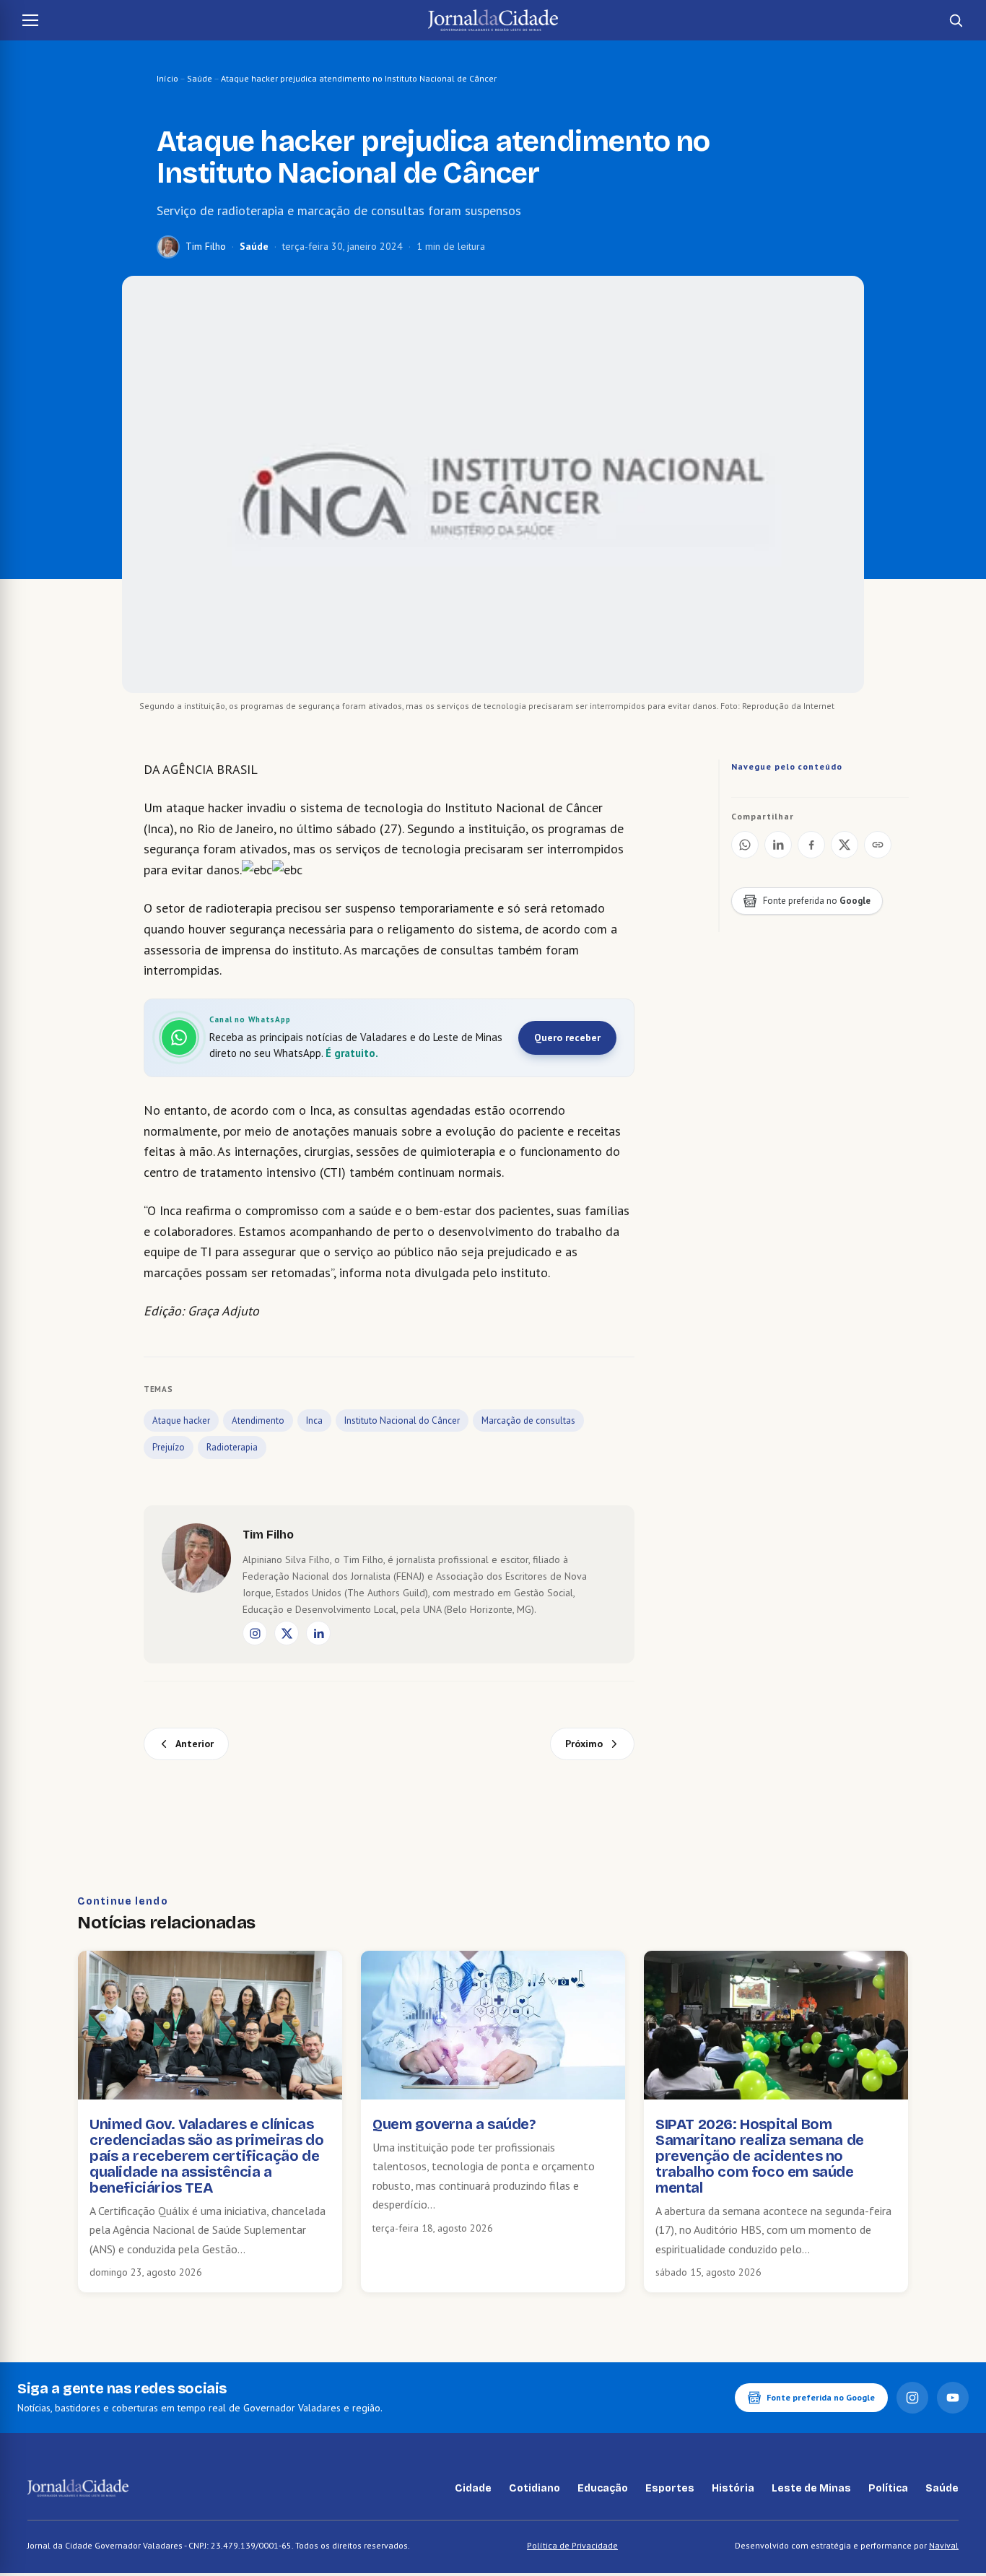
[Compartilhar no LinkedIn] (778, 845)
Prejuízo (169, 1447)
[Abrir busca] (956, 20)
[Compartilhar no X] (845, 845)
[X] (287, 1633)
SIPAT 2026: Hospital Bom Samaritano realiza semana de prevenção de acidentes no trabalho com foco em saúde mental (760, 2156)
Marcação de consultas (528, 1420)
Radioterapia (232, 1447)
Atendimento (258, 1420)
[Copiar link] (878, 845)
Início (167, 78)
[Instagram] (255, 1633)
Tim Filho (206, 246)
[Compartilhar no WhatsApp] (745, 845)
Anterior (195, 1744)
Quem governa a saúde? (454, 2124)
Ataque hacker (181, 1420)
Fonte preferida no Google (821, 2397)
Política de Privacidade (572, 2545)
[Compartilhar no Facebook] (811, 845)
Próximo (584, 1744)
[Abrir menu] (30, 20)
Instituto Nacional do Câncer (402, 1420)
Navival (944, 2545)
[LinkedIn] (318, 1633)
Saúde (200, 78)
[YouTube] (953, 2398)
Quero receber (567, 1037)
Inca (314, 1420)
